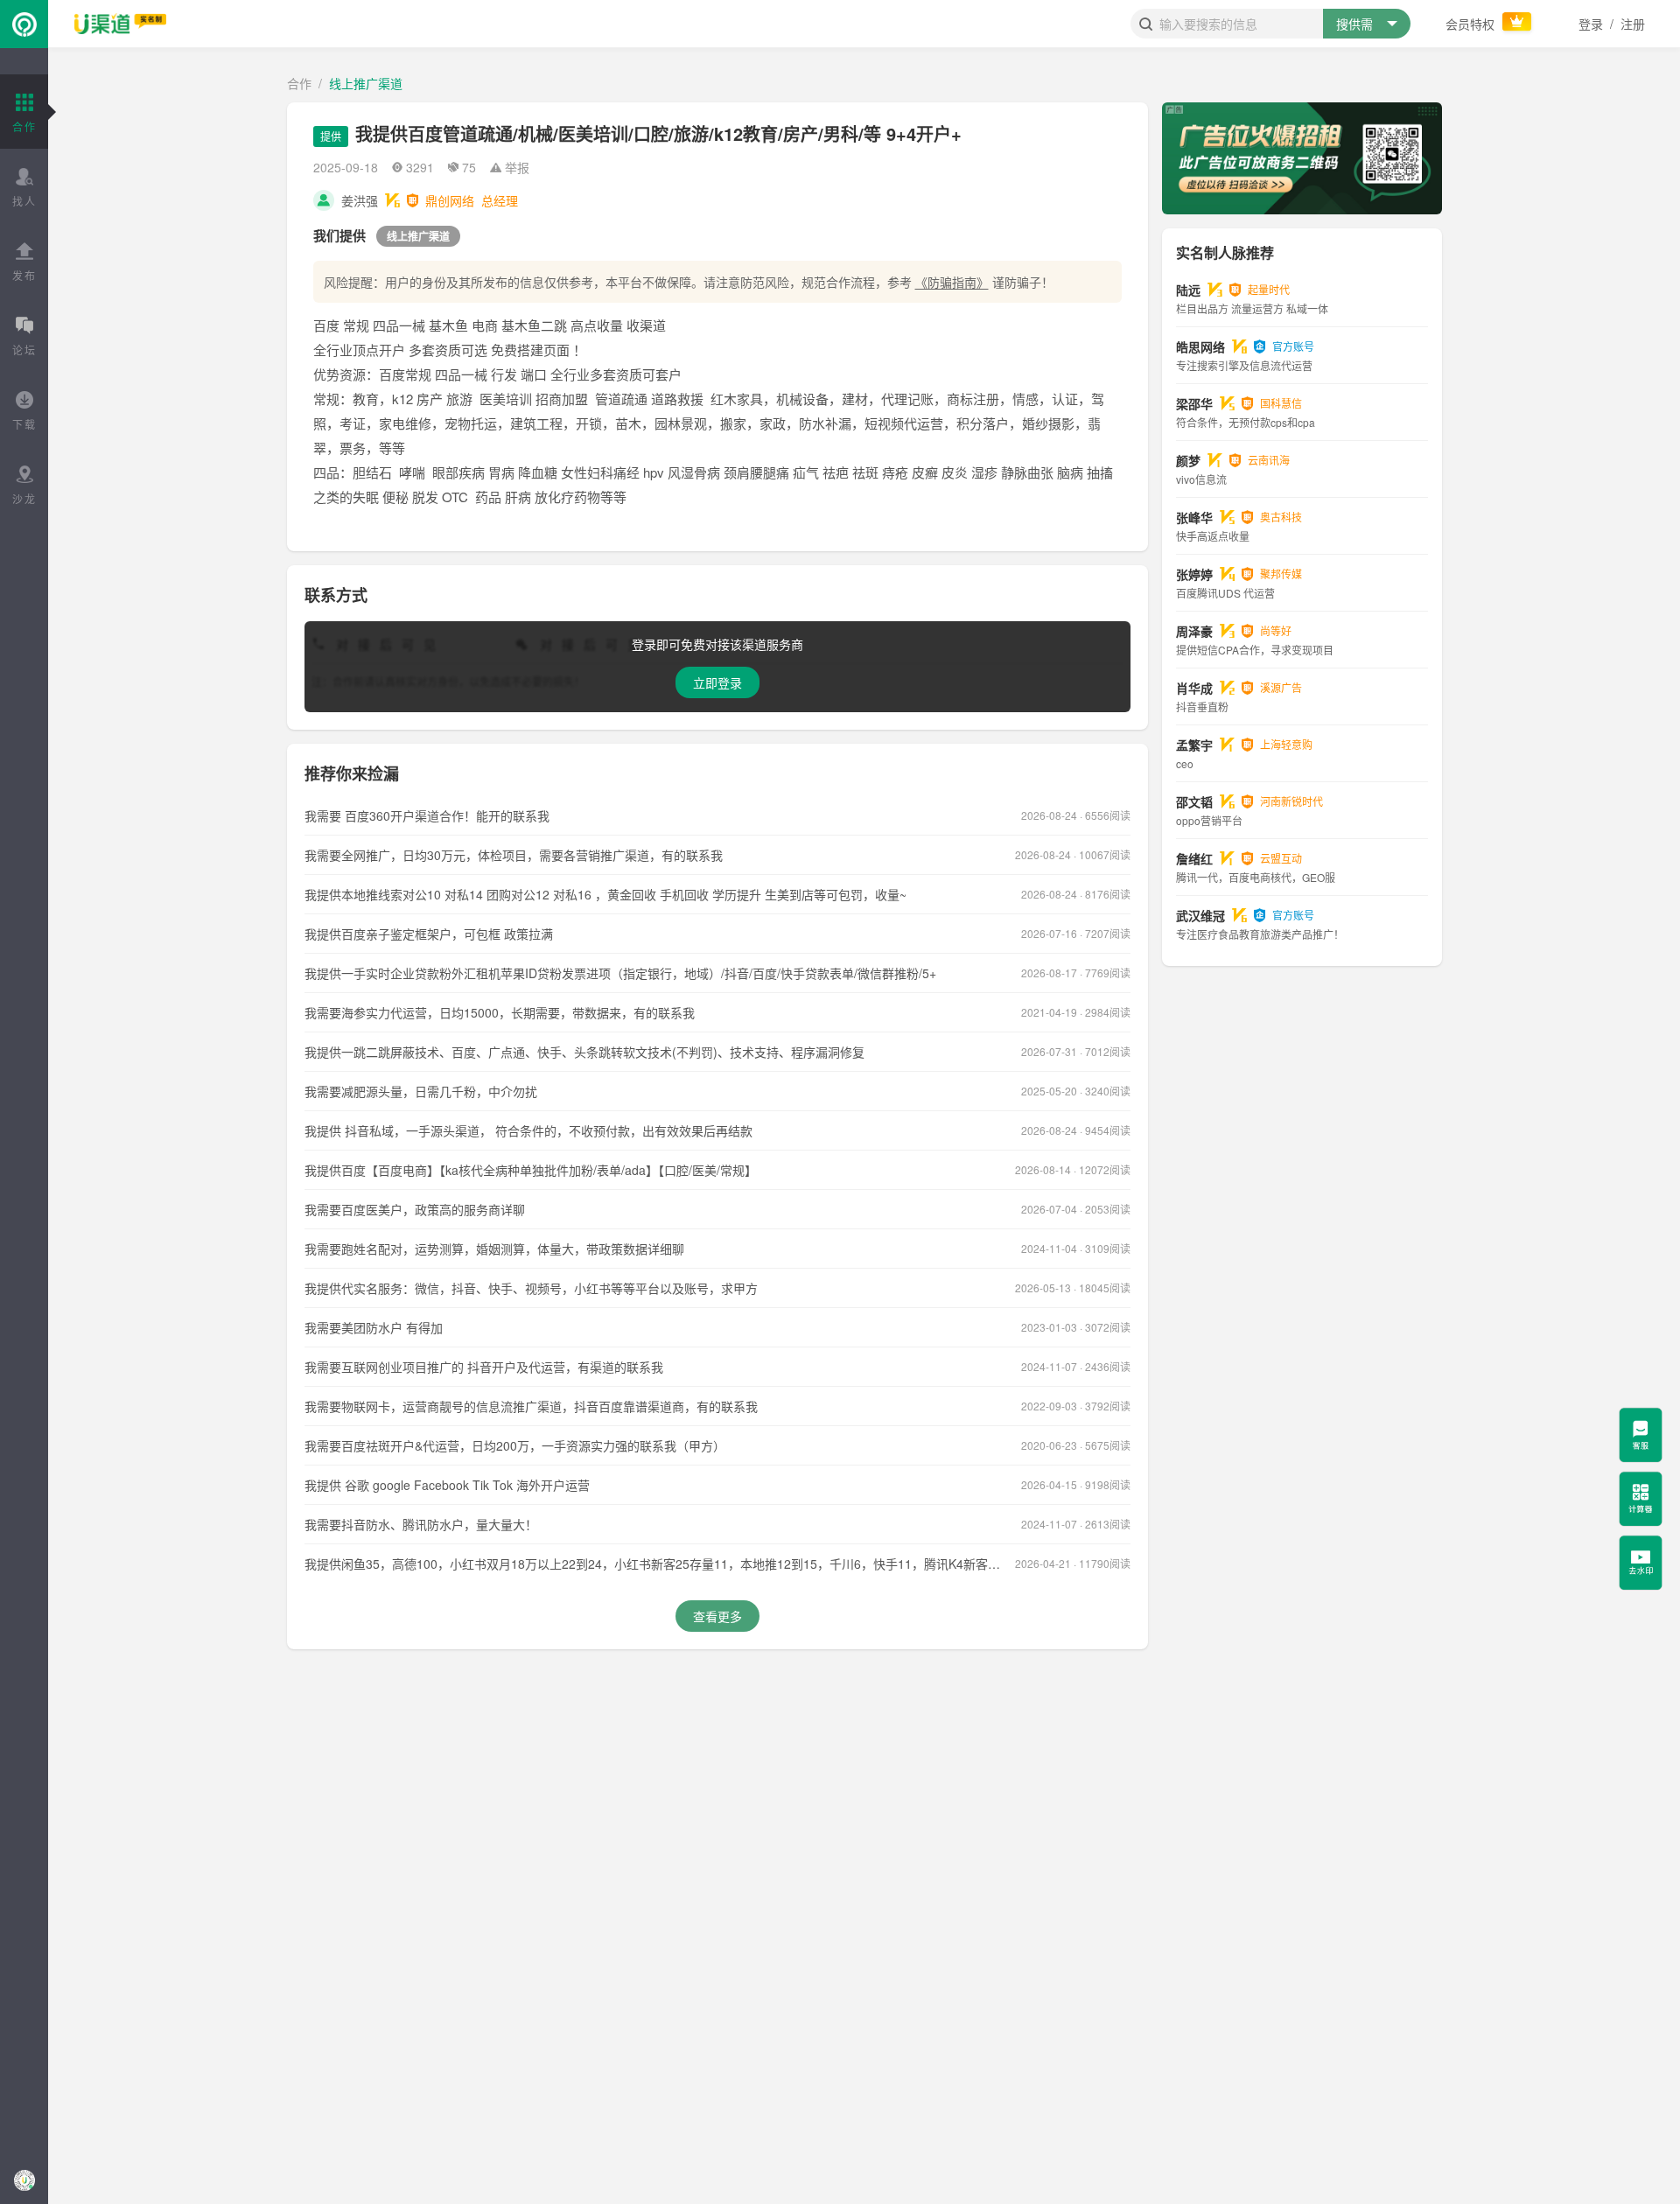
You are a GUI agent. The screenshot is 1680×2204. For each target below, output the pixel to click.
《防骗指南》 (952, 282)
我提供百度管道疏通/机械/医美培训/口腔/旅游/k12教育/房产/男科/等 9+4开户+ (658, 133)
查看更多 (717, 1616)
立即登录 (717, 682)
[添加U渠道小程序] (24, 2180)
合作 (299, 83)
